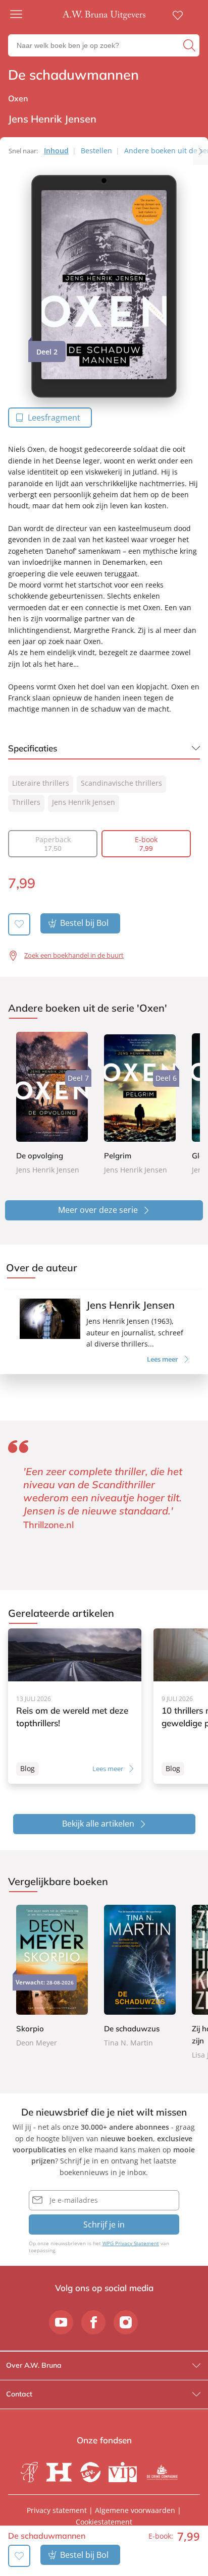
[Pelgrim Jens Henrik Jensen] (140, 1103)
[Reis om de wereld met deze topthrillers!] (75, 1706)
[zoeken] (190, 45)
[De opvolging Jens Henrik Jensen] (52, 1103)
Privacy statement (57, 2510)
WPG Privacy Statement (131, 2243)
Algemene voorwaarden (135, 2510)
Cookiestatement (104, 2522)
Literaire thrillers (41, 783)
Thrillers (26, 802)
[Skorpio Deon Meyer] (52, 1977)
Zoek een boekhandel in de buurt (74, 955)
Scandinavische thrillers (121, 783)
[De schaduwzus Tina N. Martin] (140, 1977)
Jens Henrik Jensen (84, 802)
